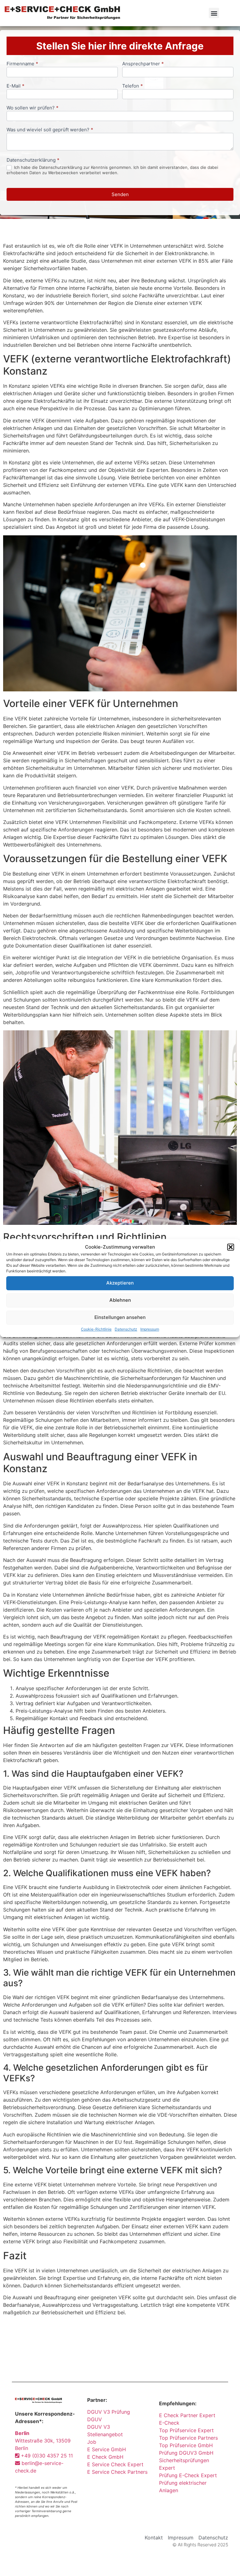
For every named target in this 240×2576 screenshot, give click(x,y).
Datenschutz (126, 1329)
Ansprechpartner (143, 64)
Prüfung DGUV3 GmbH (186, 2453)
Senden (120, 194)
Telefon (132, 86)
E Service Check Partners (117, 2472)
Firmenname (22, 64)
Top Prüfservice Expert (186, 2430)
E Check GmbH (105, 2457)
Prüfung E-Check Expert (188, 2475)
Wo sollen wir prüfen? (32, 108)
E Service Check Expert (117, 2464)
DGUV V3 (99, 2427)
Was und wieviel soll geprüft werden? (50, 130)
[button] (231, 1247)
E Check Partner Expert (187, 2415)
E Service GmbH (107, 2449)
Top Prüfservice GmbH (186, 2445)
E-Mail (15, 86)
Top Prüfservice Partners (188, 2438)
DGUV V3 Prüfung (109, 2412)
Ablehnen (120, 1300)
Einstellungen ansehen (120, 1317)
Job (92, 2442)
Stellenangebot (105, 2434)
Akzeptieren (120, 1283)
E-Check (169, 2423)
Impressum (150, 1329)
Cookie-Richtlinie (96, 1329)
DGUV (95, 2419)
